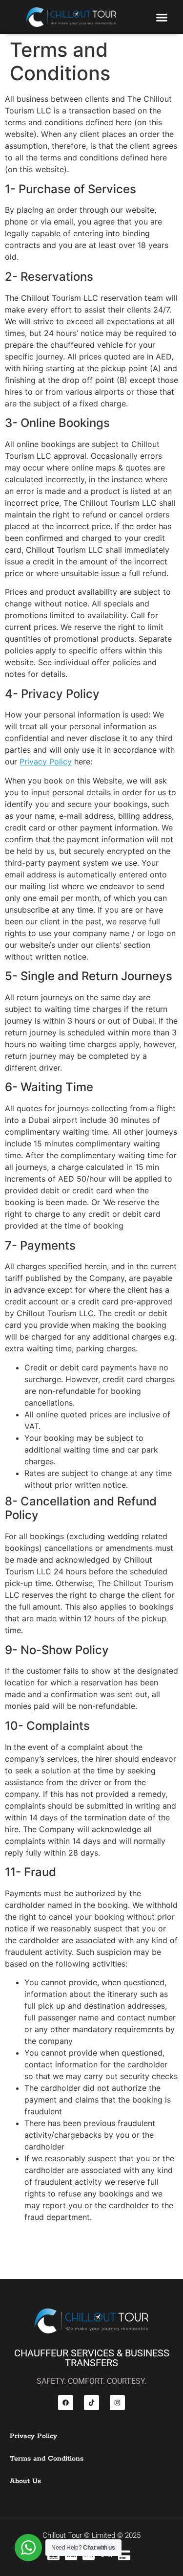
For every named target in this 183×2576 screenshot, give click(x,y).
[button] (162, 17)
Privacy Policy (46, 762)
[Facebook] (66, 2403)
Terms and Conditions (47, 2459)
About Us (25, 2481)
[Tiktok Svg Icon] (91, 2403)
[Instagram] (117, 2403)
